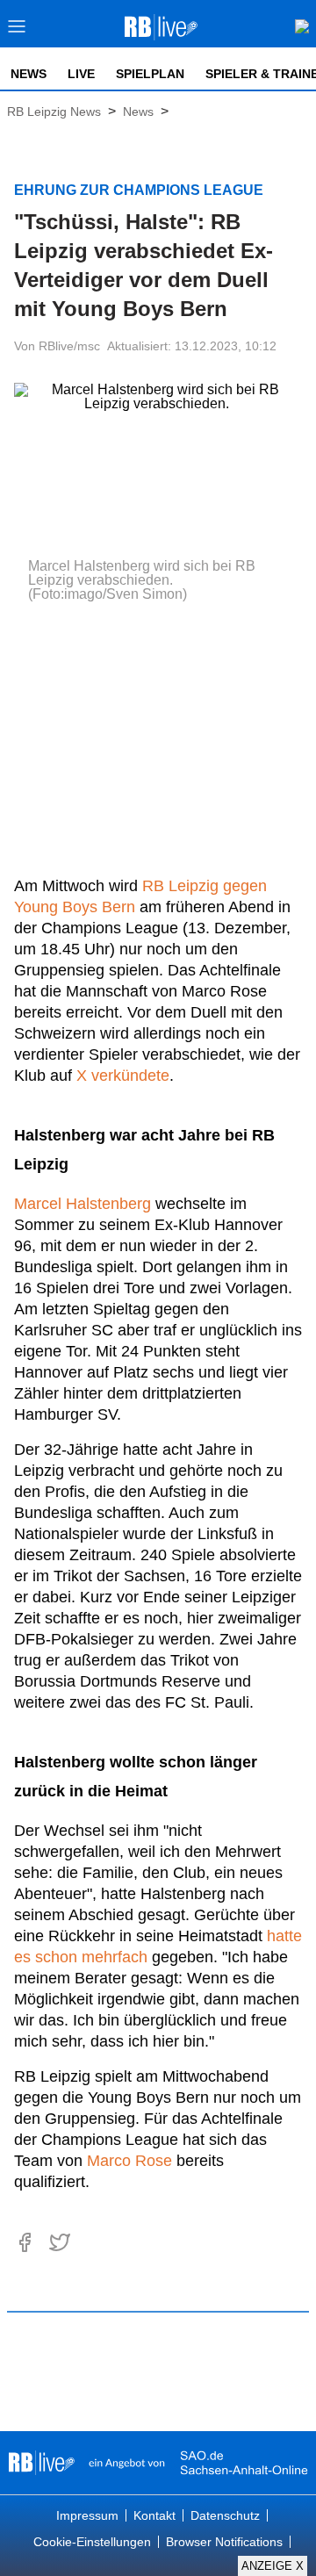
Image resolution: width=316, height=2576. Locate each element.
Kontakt (154, 2515)
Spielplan (150, 74)
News (29, 74)
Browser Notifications (224, 2542)
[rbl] (42, 2463)
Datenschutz (225, 2515)
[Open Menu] (17, 31)
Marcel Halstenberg (83, 1204)
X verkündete (123, 1076)
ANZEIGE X (273, 2566)
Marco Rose (129, 2161)
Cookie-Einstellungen (92, 2542)
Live (81, 74)
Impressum (87, 2515)
